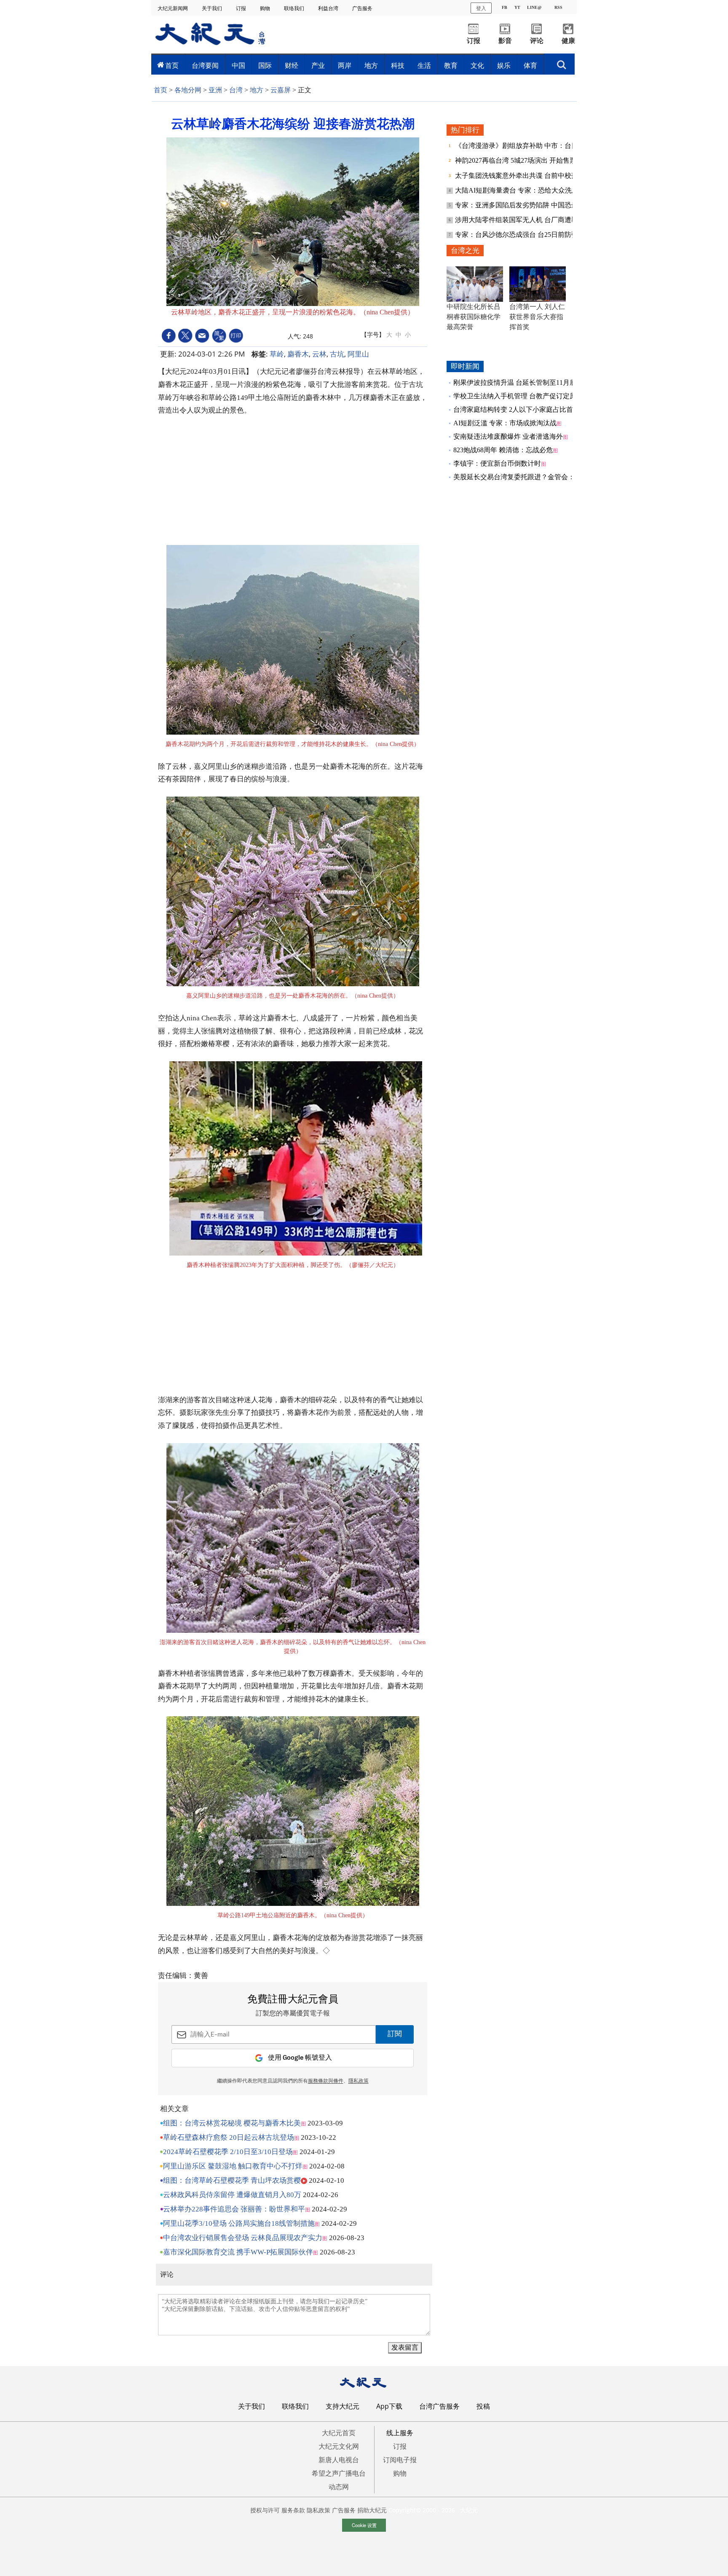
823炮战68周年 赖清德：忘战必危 (503, 450)
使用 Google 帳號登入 (300, 2058)
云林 (319, 354)
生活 (424, 65)
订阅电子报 (400, 2460)
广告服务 (363, 8)
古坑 (337, 354)
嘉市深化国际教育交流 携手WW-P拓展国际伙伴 (238, 2252)
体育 (530, 65)
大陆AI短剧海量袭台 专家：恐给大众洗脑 (518, 190)
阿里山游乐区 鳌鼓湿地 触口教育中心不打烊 (233, 2166)
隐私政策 (318, 2510)
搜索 (562, 62)
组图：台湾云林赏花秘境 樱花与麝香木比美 (232, 2123)
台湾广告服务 (439, 2406)
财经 (292, 65)
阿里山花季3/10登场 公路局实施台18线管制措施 (239, 2223)
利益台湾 (329, 8)
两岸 (345, 65)
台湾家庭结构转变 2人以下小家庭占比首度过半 (523, 409)
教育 (451, 65)
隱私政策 (359, 2081)
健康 (568, 41)
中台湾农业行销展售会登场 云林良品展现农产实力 (243, 2238)
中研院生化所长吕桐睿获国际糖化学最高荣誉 (474, 317)
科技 (398, 65)
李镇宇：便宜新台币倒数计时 (497, 463)
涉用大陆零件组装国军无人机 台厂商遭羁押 (521, 220)
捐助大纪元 (372, 2510)
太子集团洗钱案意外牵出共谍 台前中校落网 (521, 176)
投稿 (483, 2406)
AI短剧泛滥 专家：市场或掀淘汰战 (505, 423)
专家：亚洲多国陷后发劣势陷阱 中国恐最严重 (524, 205)
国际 (265, 65)
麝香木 (298, 354)
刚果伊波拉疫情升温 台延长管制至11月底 (515, 382)
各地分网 (188, 90)
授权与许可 (265, 2510)
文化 (477, 65)
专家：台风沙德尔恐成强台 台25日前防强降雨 (524, 235)
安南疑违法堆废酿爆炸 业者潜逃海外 (508, 436)
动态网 (339, 2487)
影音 (505, 41)
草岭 (277, 354)
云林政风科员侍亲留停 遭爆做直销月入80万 (232, 2195)
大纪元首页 (339, 2433)
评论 (537, 41)
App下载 (389, 2406)
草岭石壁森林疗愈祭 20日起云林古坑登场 (229, 2137)
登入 (481, 8)
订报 (242, 8)
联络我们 (295, 8)
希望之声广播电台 (339, 2473)
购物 (266, 8)
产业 (318, 65)
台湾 (236, 90)
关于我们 (213, 8)
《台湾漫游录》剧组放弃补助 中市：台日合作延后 (531, 146)
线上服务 (400, 2433)
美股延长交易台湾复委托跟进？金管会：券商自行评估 (534, 477)
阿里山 (358, 354)
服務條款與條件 (326, 2081)
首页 (172, 65)
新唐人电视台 (339, 2460)
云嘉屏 (281, 90)
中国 (238, 65)
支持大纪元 (343, 2406)
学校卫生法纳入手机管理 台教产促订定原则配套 (525, 396)
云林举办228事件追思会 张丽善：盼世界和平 (234, 2209)
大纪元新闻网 (173, 8)
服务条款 (293, 2510)
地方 (371, 65)
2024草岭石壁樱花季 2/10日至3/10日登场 (228, 2152)
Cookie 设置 (364, 2525)
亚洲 (215, 90)
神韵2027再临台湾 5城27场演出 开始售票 (517, 160)
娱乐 (504, 65)
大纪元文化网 (339, 2446)
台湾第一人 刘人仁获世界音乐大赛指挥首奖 (537, 317)
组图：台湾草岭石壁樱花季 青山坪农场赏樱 (232, 2180)
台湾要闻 (205, 65)
